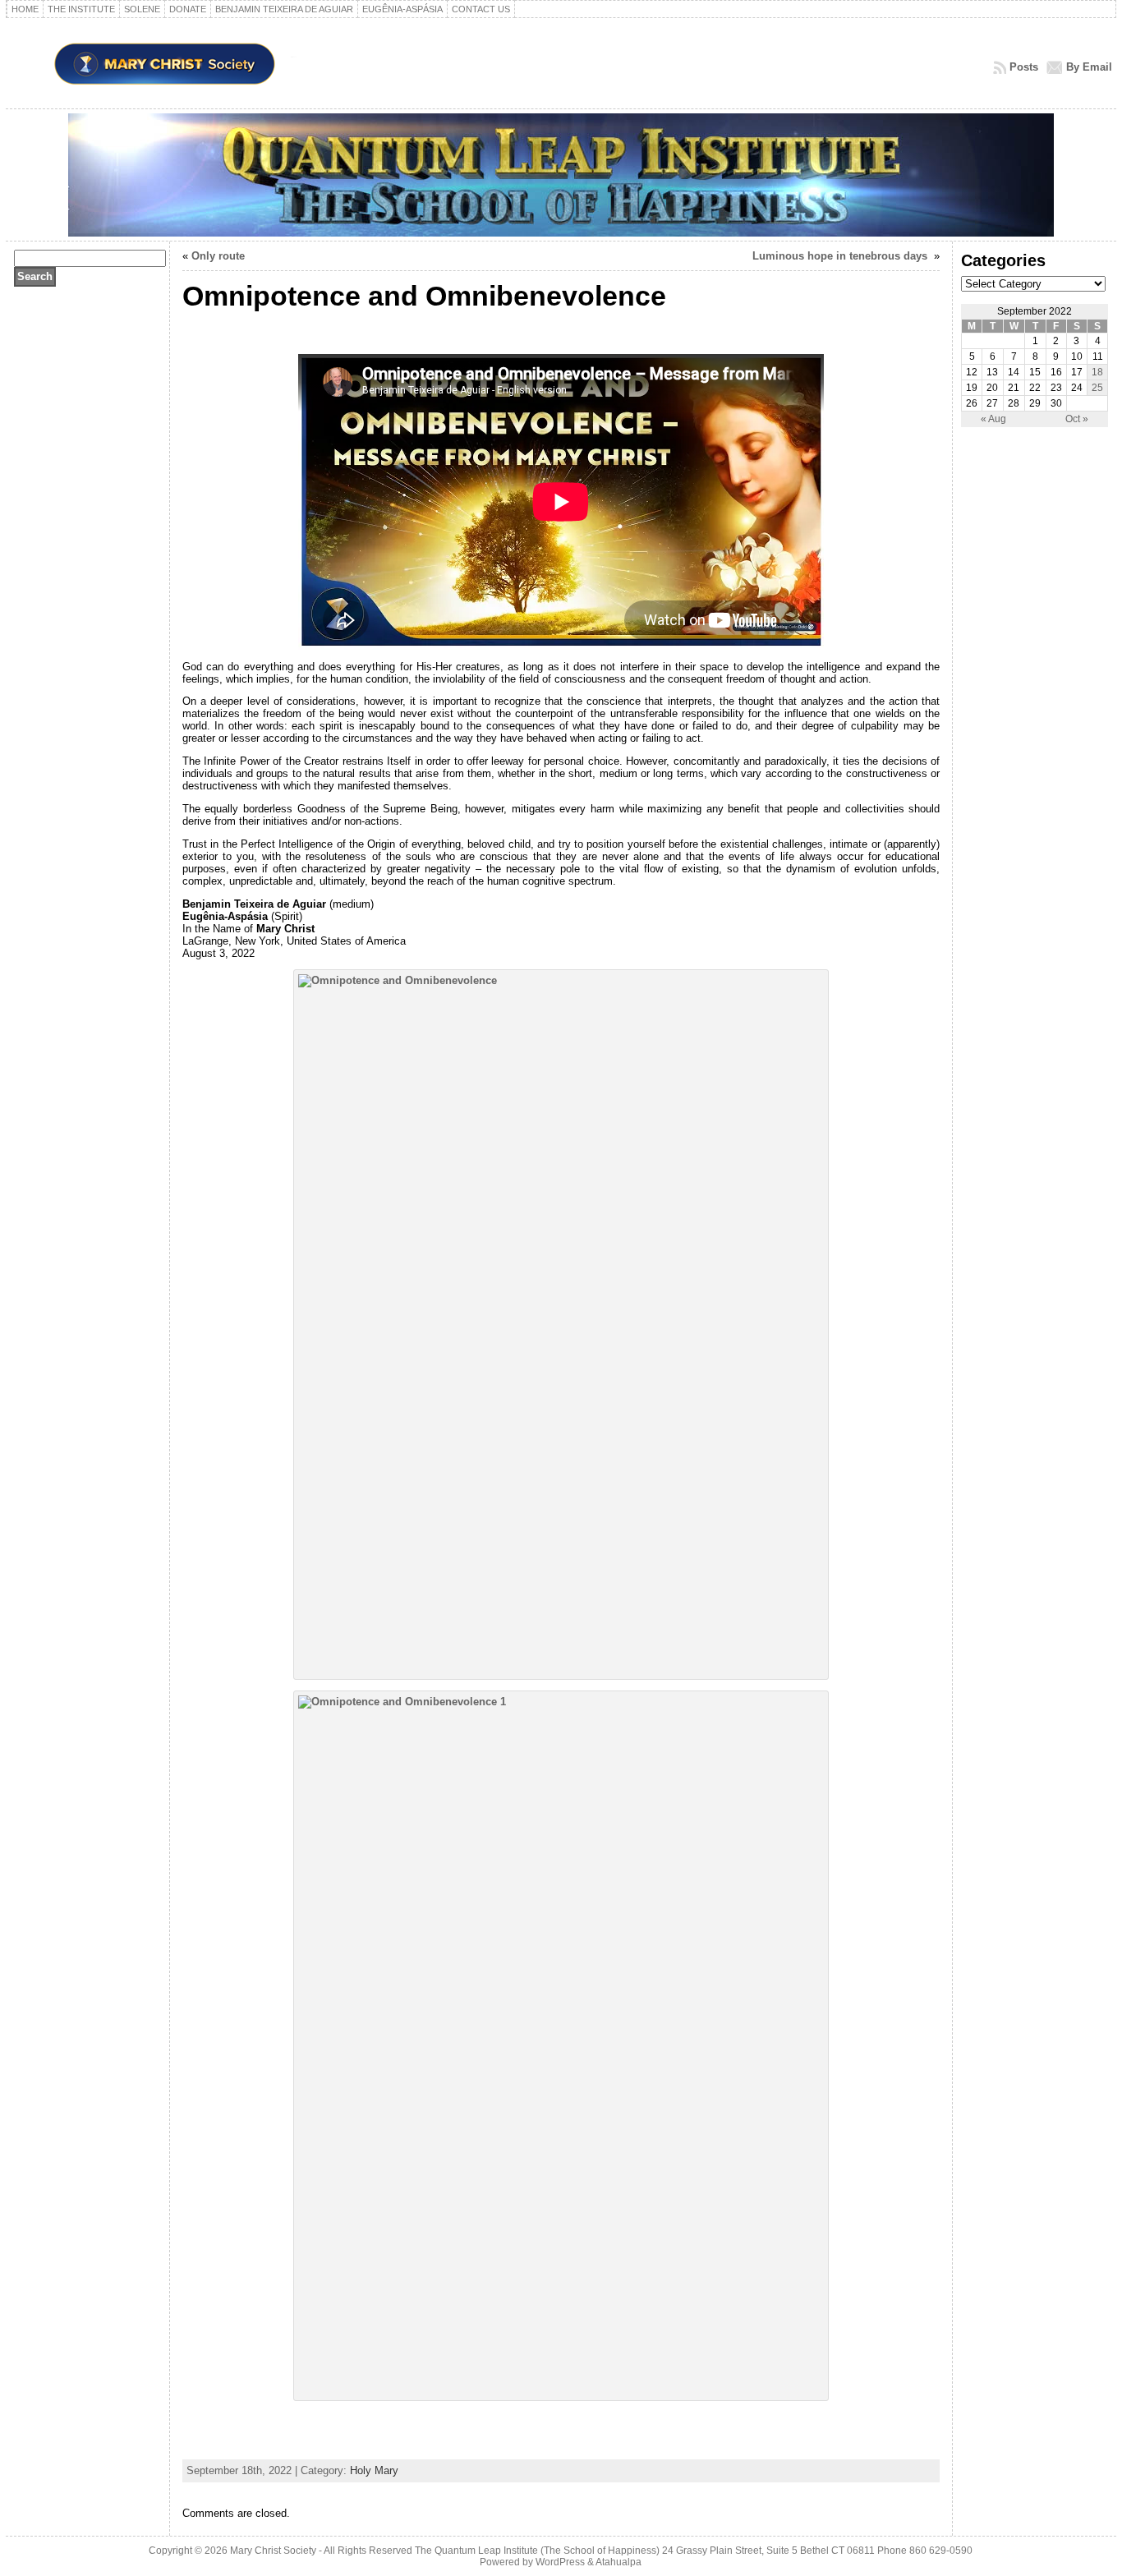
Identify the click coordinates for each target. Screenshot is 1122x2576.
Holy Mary (374, 2470)
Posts (1024, 67)
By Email (1089, 67)
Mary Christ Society (273, 2551)
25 (1097, 388)
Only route (218, 256)
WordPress (560, 2562)
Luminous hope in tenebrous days (841, 256)
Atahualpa (618, 2562)
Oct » (1077, 419)
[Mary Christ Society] (561, 175)
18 (1097, 372)
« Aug (993, 419)
